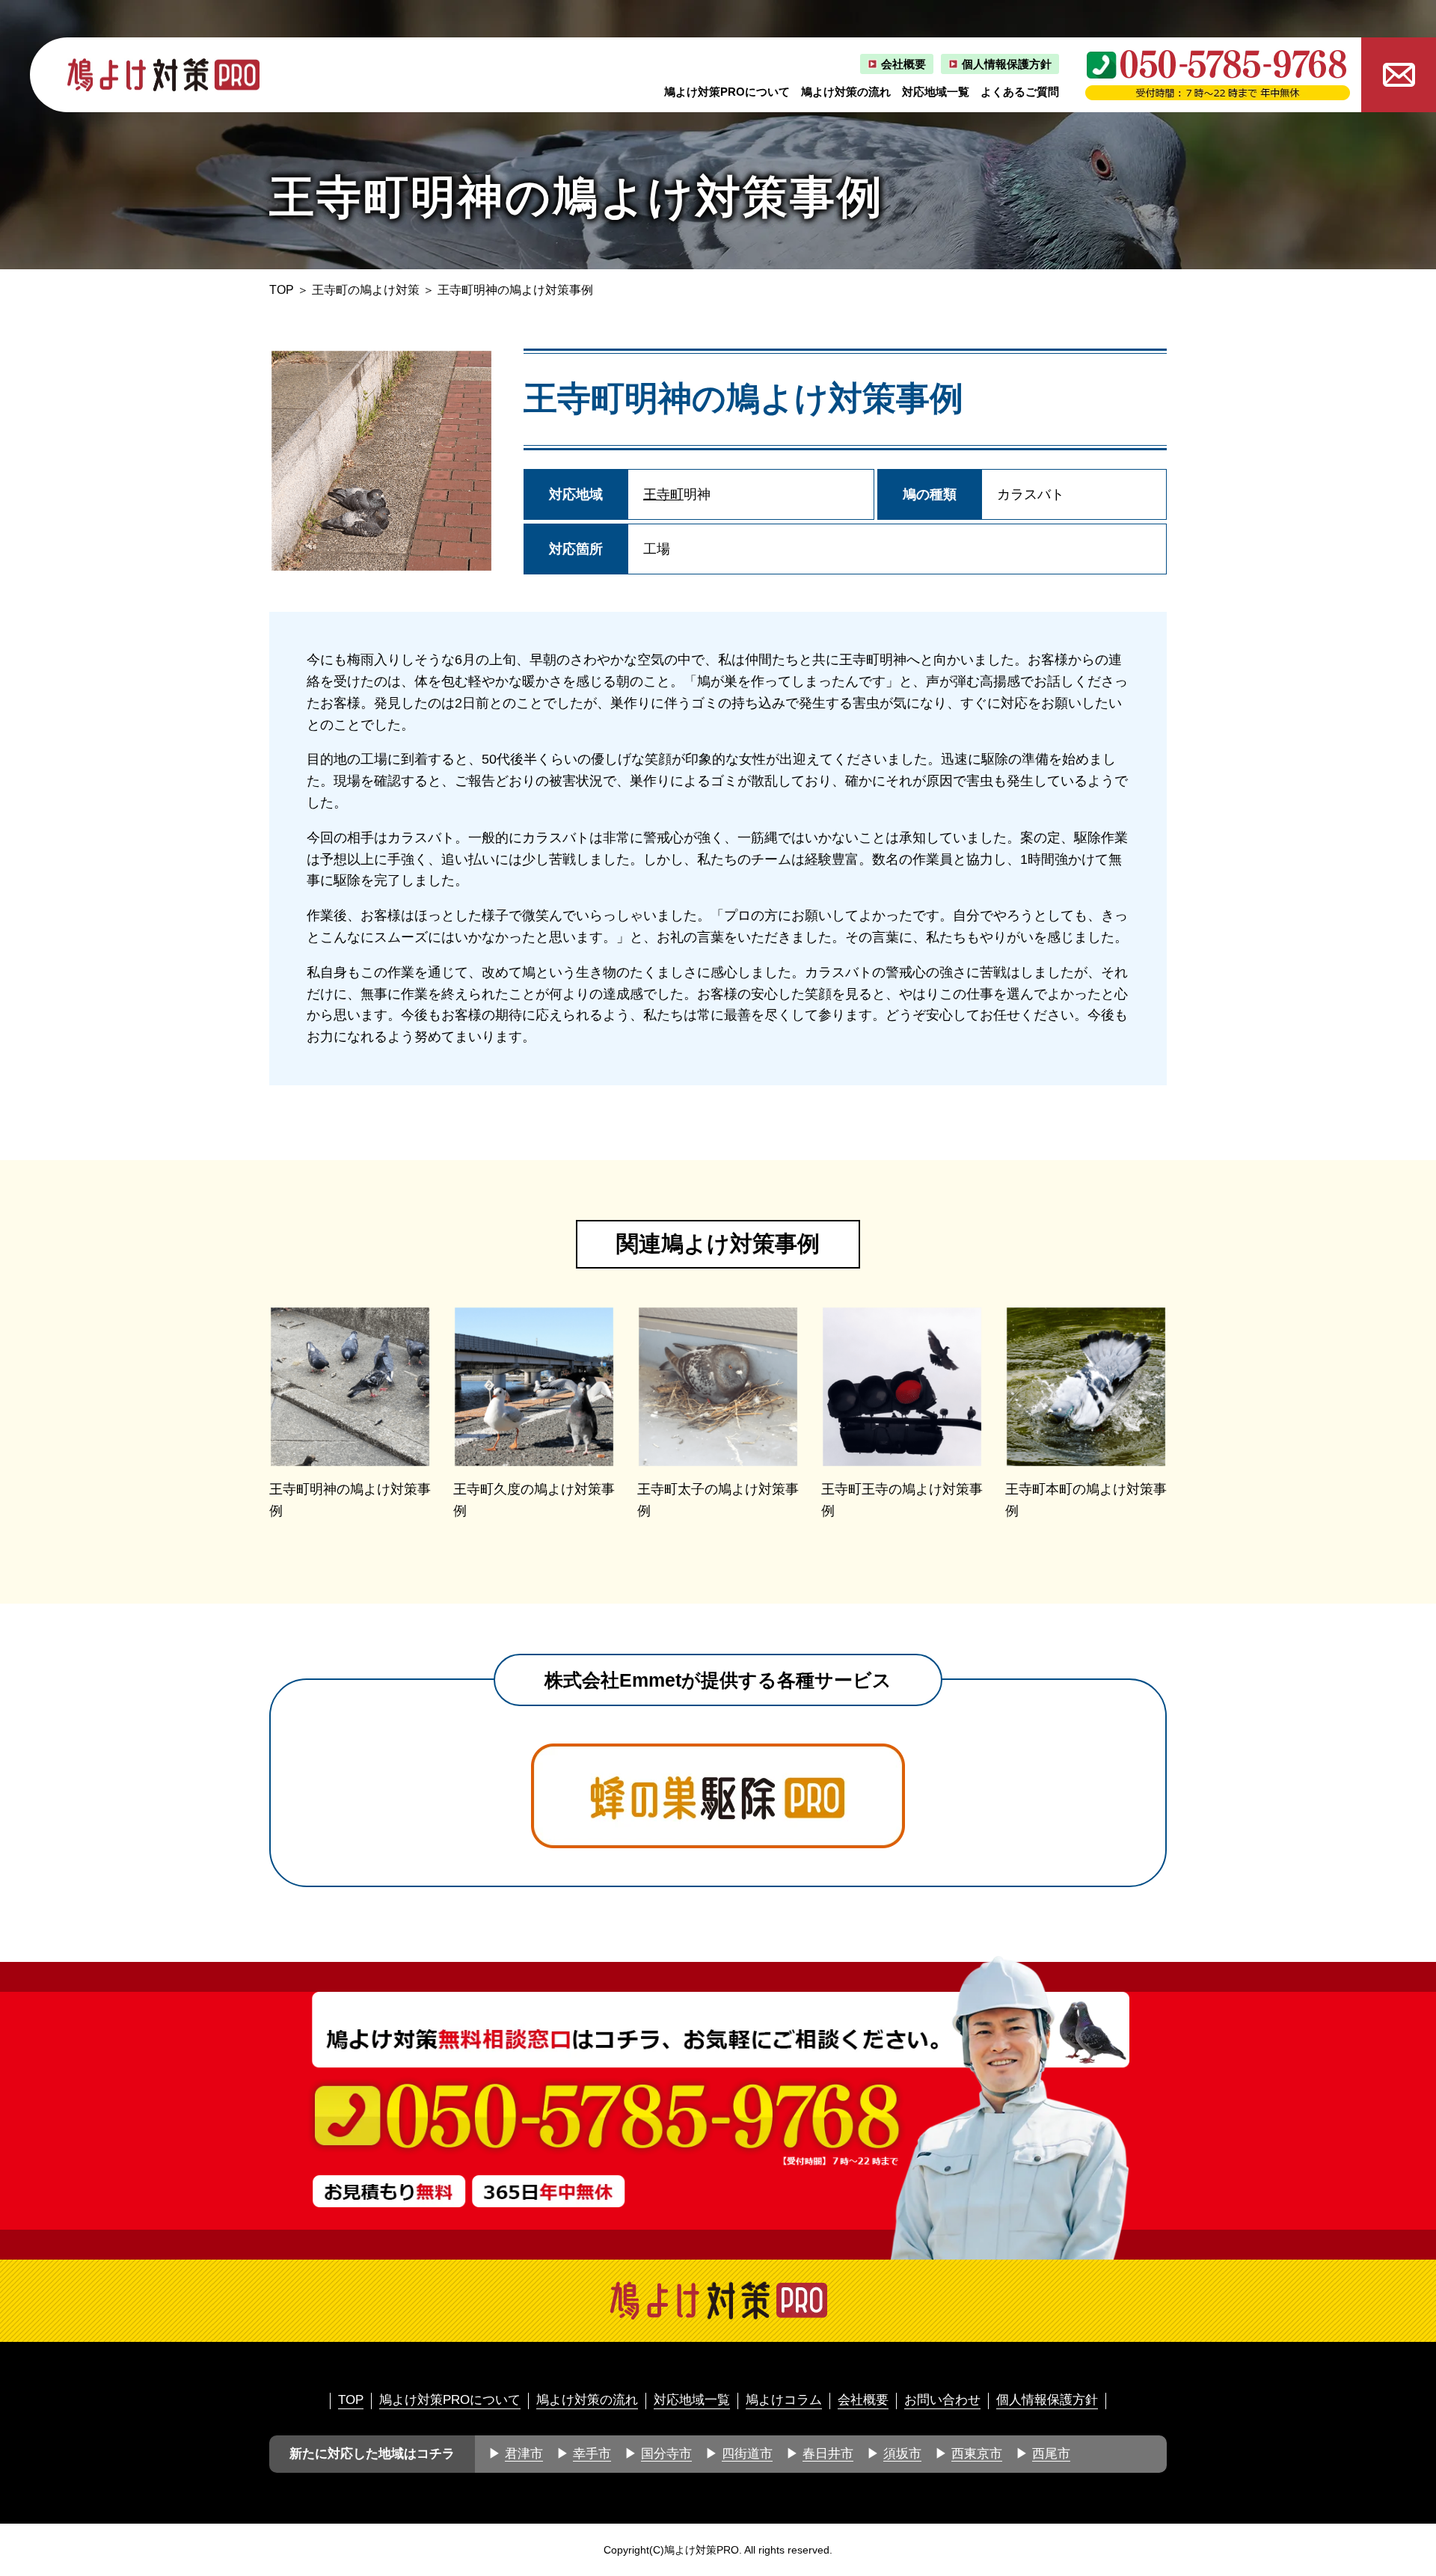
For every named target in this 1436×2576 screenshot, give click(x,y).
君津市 (524, 2454)
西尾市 (1051, 2454)
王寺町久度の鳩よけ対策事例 (534, 1500)
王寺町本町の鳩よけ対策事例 (1086, 1500)
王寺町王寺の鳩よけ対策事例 (902, 1500)
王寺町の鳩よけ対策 (366, 290)
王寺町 (663, 494)
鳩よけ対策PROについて (727, 92)
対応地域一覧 (936, 92)
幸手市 (592, 2454)
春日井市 (828, 2454)
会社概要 (903, 64)
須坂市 (902, 2454)
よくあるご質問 (1020, 92)
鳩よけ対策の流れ (846, 92)
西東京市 (977, 2454)
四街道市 (747, 2454)
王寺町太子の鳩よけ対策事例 (718, 1500)
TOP (282, 290)
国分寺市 (666, 2454)
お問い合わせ (942, 2400)
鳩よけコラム (784, 2400)
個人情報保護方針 (1007, 64)
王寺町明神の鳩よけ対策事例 (350, 1500)
